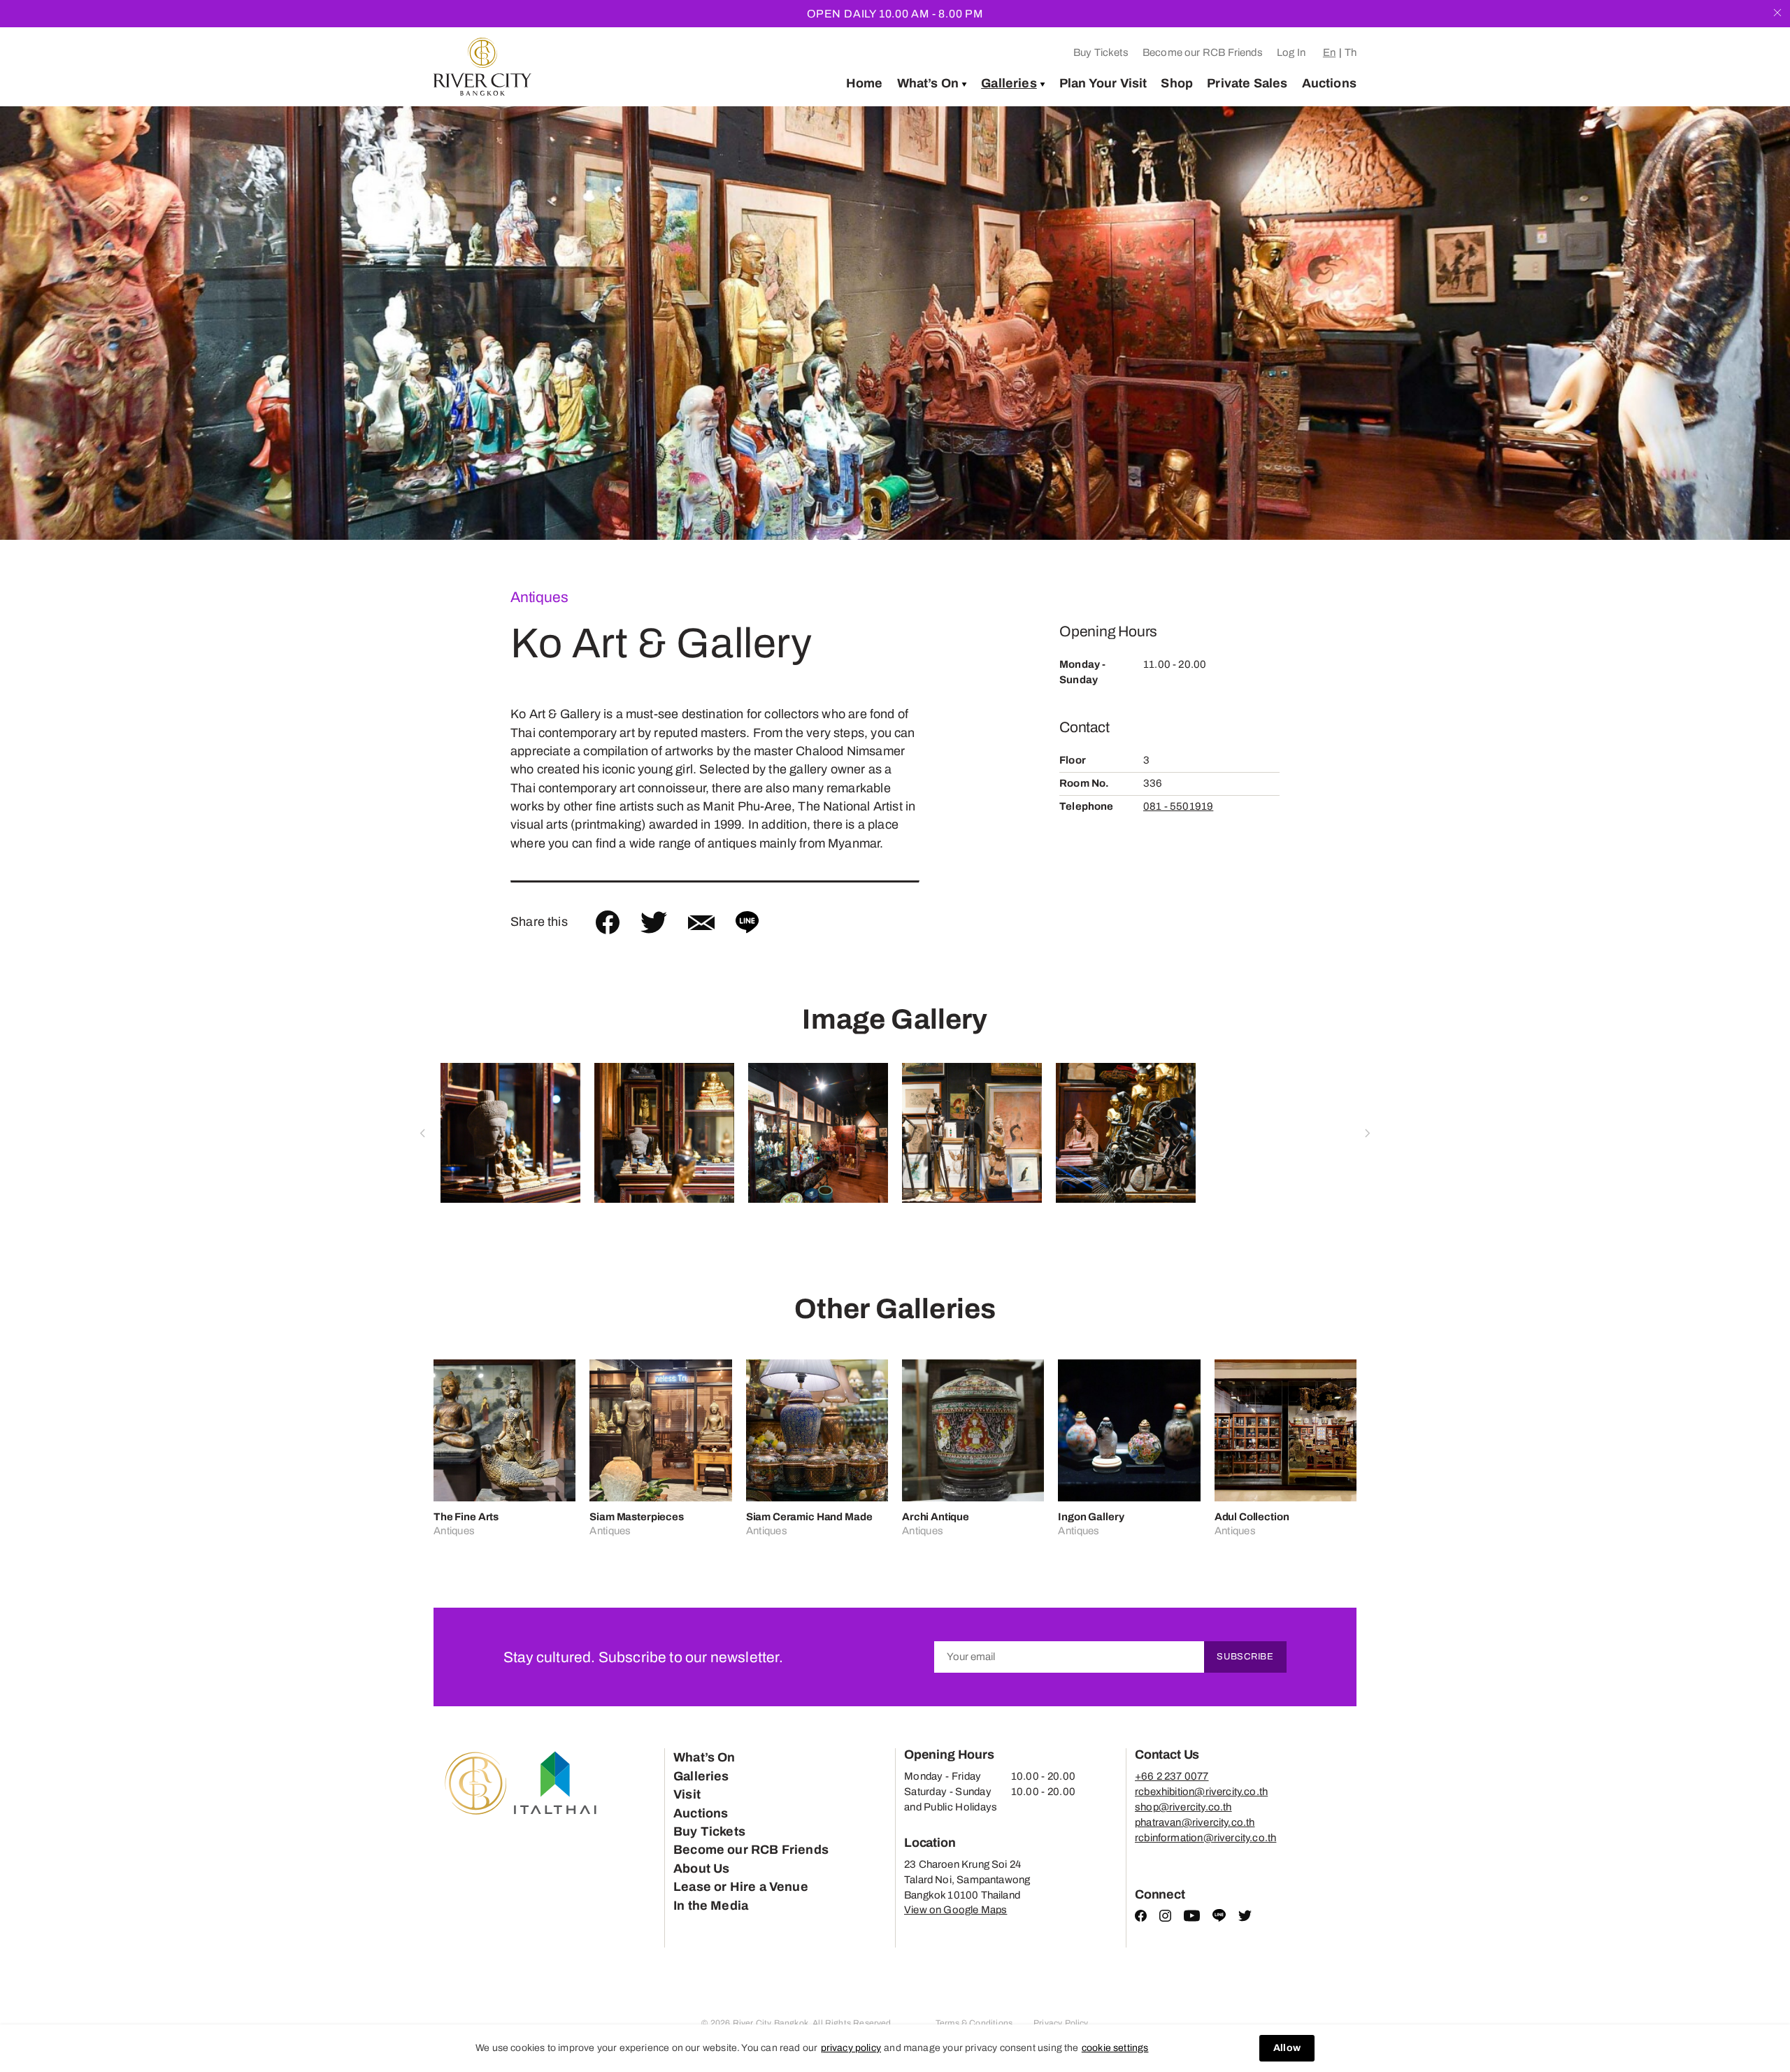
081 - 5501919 (1178, 806)
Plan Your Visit (1103, 83)
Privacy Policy (1061, 2023)
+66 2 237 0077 (1172, 1776)
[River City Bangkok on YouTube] (1192, 1918)
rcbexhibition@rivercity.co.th (1201, 1792)
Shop (1177, 83)
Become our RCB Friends (1203, 52)
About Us (701, 1869)
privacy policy (851, 2048)
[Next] (1752, 323)
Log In (1291, 52)
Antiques (539, 597)
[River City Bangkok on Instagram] (1165, 1918)
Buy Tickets (1101, 52)
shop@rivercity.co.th (1183, 1807)
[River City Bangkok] (482, 67)
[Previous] (38, 323)
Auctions (1329, 83)
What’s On (928, 83)
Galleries (1009, 83)
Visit (687, 1794)
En (1329, 52)
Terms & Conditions (974, 2023)
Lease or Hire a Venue (741, 1887)
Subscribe (1245, 1657)
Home (865, 83)
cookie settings (1115, 2048)
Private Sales (1247, 83)
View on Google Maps (955, 1910)
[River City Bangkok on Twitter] (1245, 1918)
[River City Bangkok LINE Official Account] (1219, 1919)
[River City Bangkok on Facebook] (1141, 1918)
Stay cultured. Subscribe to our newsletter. (643, 1657)
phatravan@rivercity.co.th (1195, 1822)
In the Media (711, 1906)
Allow (1287, 2048)
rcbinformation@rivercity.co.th (1205, 1838)
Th (1351, 52)
